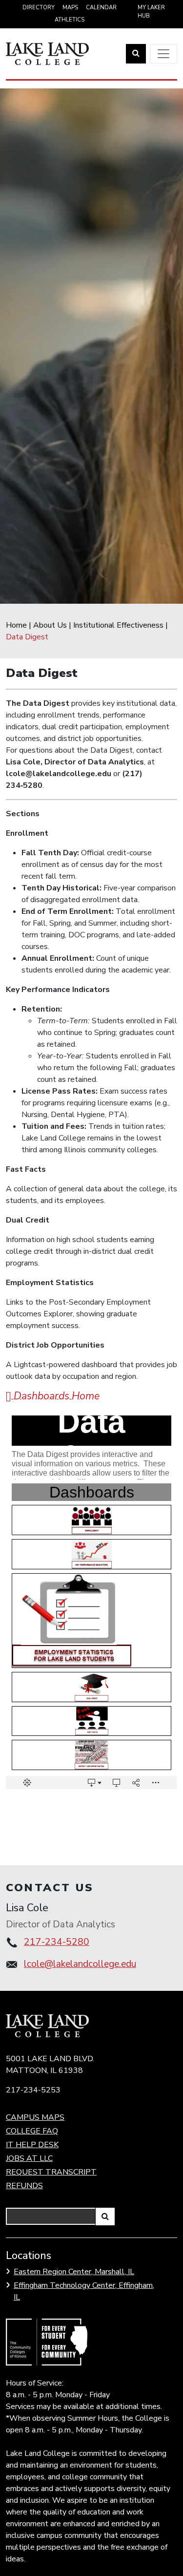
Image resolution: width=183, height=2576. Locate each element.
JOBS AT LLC (29, 2158)
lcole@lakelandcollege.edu (80, 1964)
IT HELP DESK (32, 2145)
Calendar (101, 8)
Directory (39, 8)
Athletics (70, 20)
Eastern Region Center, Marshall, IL (74, 2272)
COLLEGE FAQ (32, 2131)
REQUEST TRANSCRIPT (51, 2172)
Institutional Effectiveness (118, 625)
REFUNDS (24, 2186)
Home (16, 625)
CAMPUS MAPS (35, 2117)
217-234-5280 (57, 1942)
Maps (70, 8)
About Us (50, 625)
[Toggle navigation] (163, 54)
